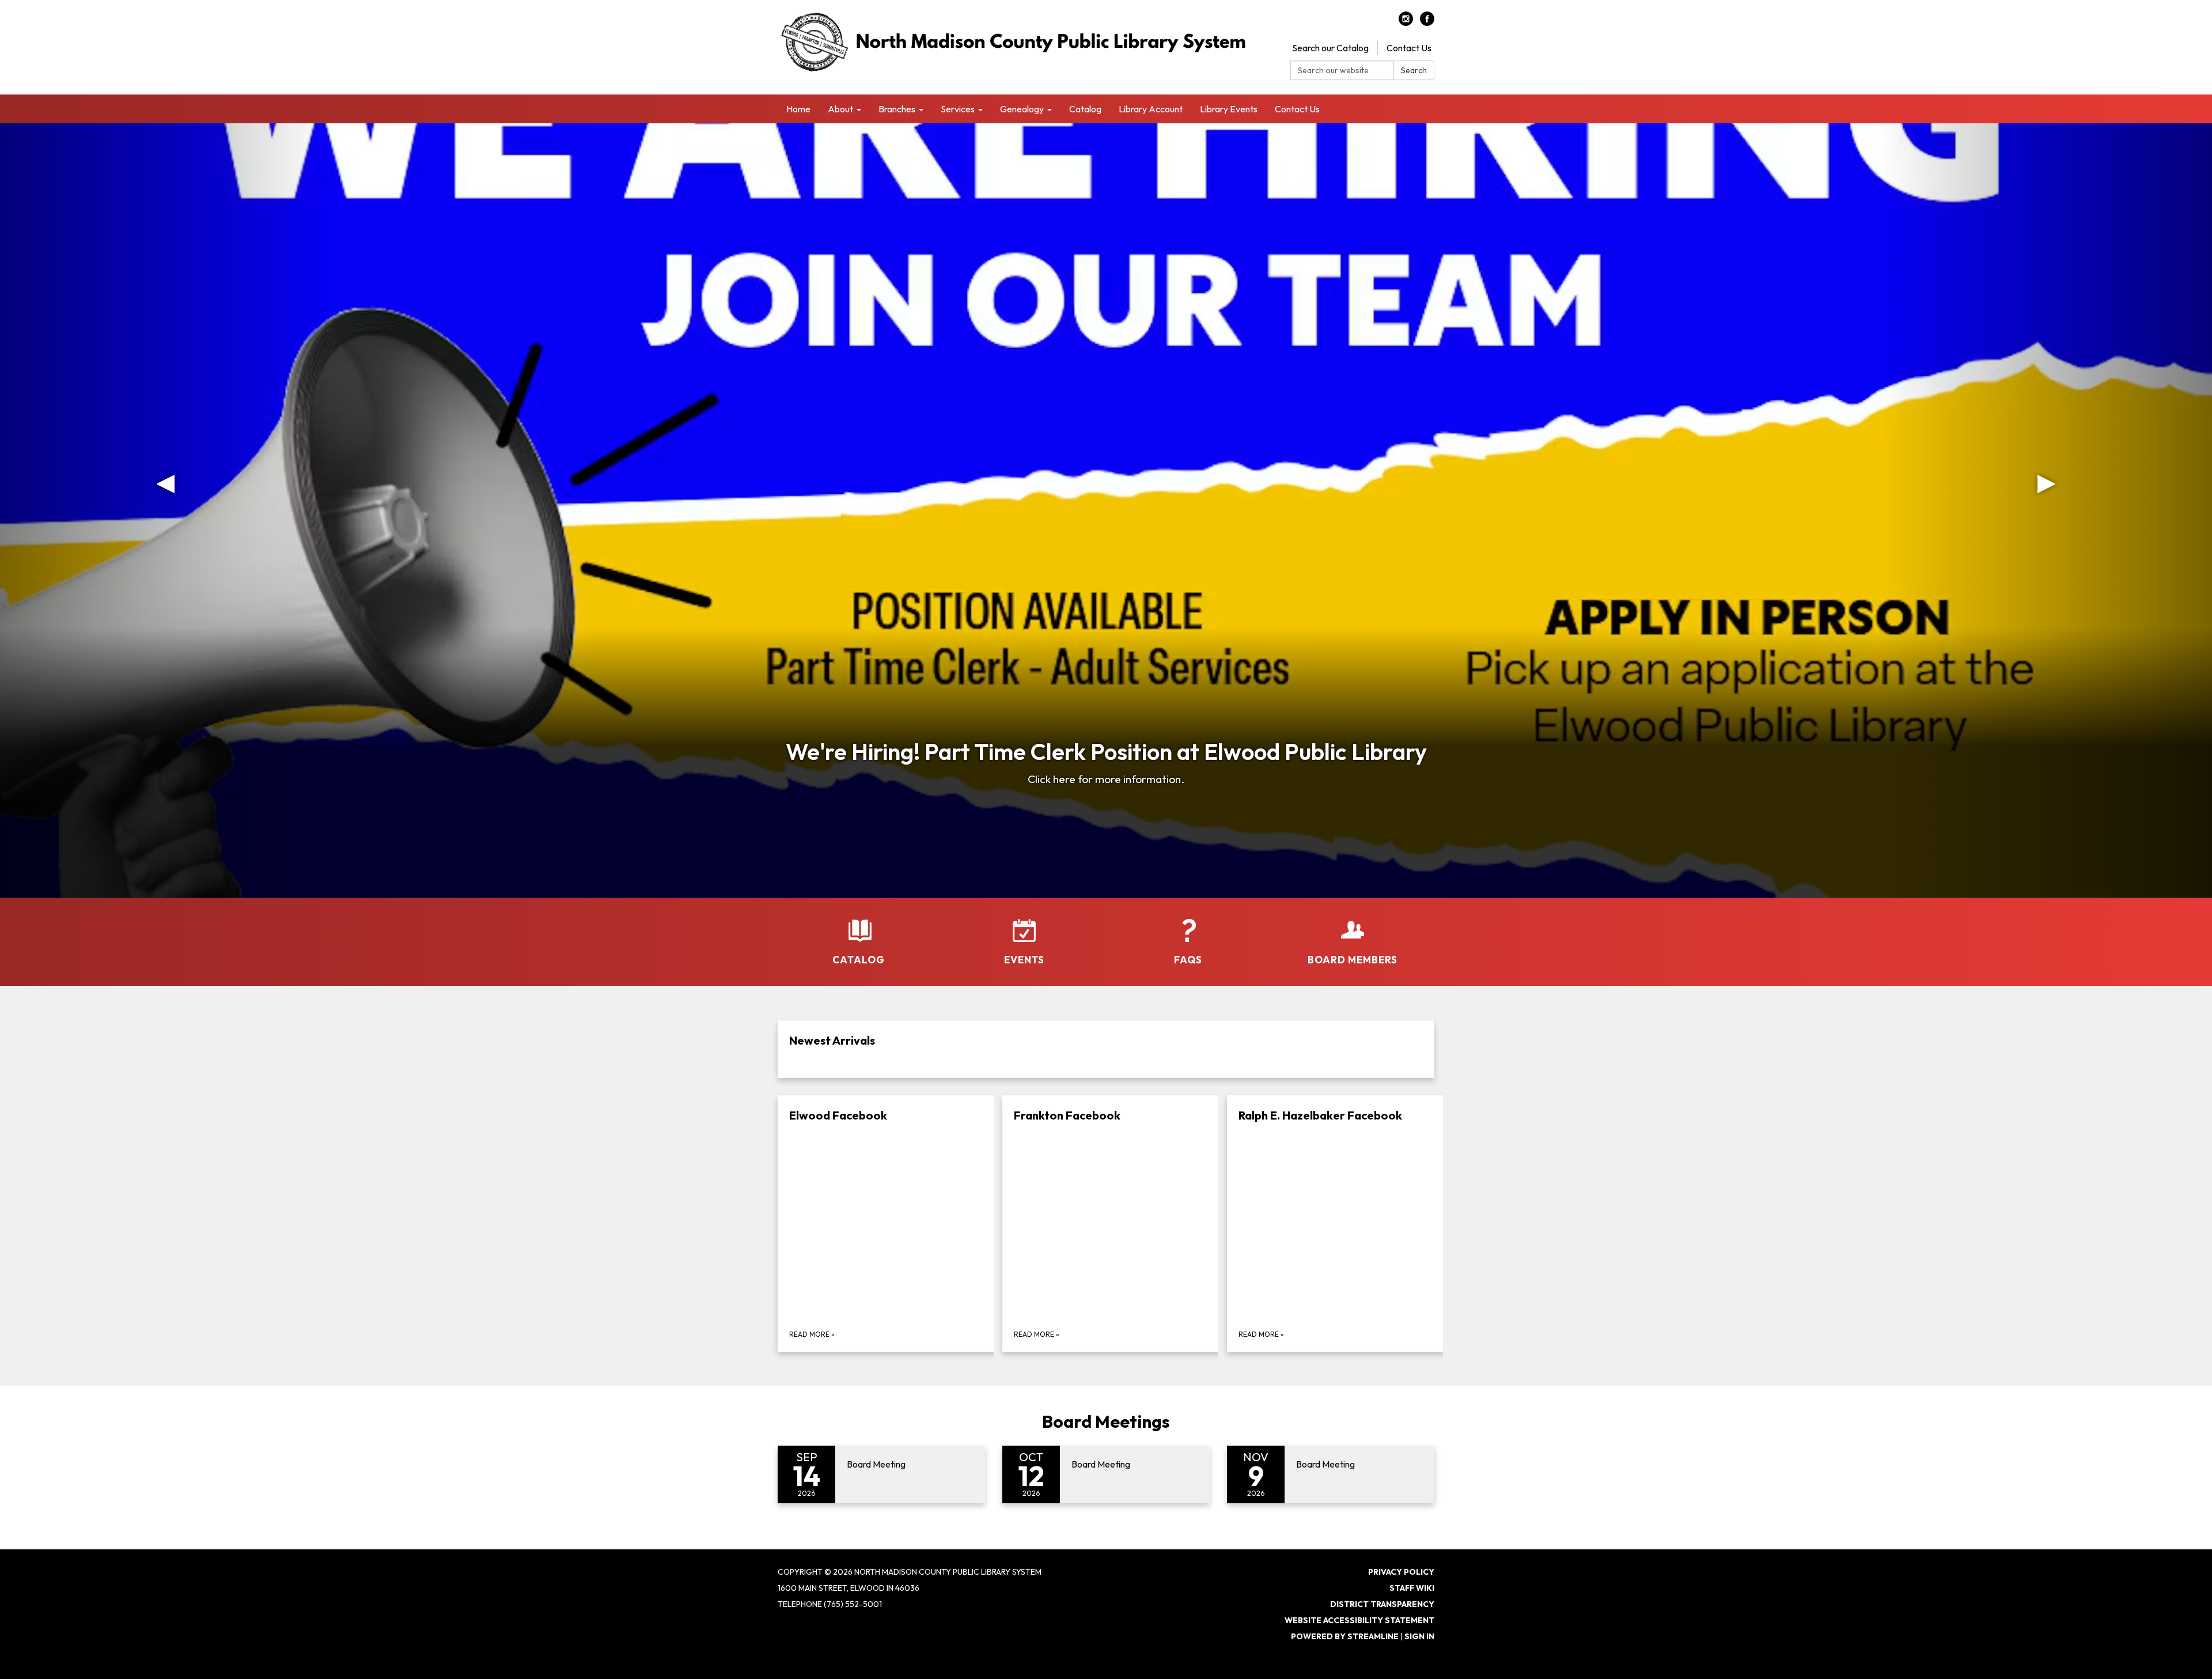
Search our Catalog (1330, 48)
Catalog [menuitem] (1085, 109)
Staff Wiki (1412, 1588)
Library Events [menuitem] (1229, 109)
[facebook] (1427, 22)
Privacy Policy (1401, 1572)
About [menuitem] (840, 109)
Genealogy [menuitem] (1022, 109)
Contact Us (1409, 48)
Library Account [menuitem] (1151, 109)
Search (1414, 70)
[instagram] (1406, 22)
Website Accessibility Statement (1359, 1620)
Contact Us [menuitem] (1297, 109)
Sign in (1419, 1636)
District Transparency (1382, 1604)
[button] (166, 510)
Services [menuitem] (958, 109)
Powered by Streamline (1345, 1636)
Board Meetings (1106, 1421)
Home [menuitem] (798, 109)
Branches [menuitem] (897, 109)
